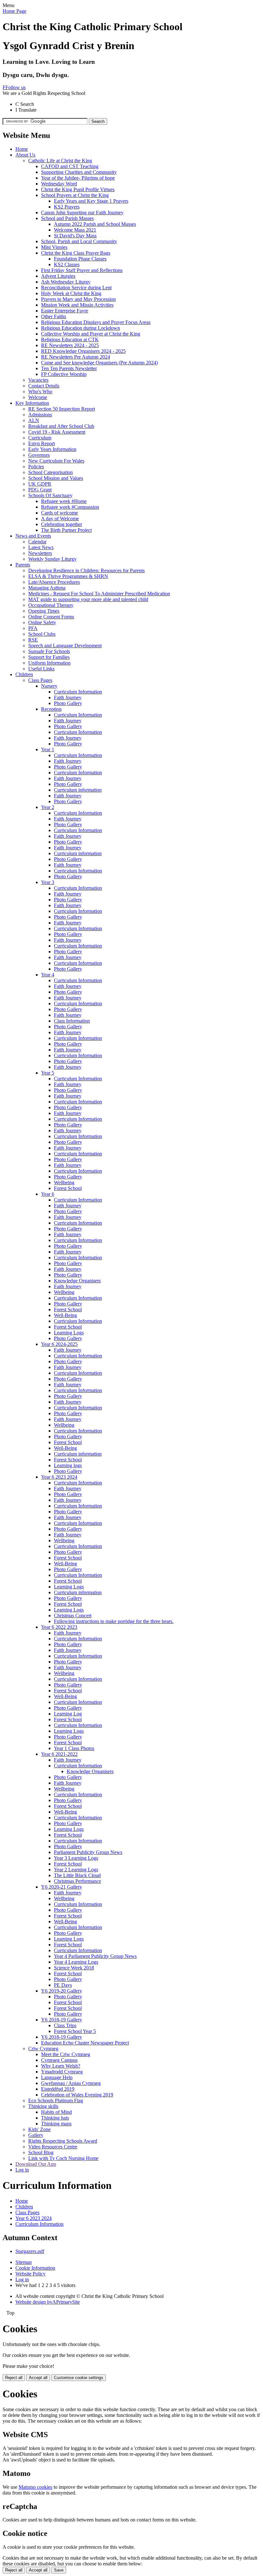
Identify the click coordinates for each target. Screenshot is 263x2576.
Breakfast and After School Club (61, 426)
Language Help (57, 2077)
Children (24, 674)
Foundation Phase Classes (80, 259)
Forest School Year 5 (75, 2031)
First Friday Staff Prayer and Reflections (82, 270)
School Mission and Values (56, 478)
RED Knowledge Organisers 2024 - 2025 (83, 351)
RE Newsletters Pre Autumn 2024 (76, 357)
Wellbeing (64, 1182)
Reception (51, 709)
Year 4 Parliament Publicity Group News (95, 1956)
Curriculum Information (78, 692)
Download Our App (36, 2164)
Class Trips (65, 2025)
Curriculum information (78, 790)
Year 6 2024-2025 (59, 1344)
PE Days (63, 1985)
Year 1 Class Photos (74, 1748)
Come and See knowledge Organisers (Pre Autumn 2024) (99, 363)
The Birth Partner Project (66, 530)
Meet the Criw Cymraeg (66, 2054)
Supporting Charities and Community (79, 172)
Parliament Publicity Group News (88, 1852)
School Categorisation (51, 472)
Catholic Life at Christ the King (60, 161)
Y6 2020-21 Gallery (62, 1887)
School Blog (41, 2152)
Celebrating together (62, 524)
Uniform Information (49, 663)
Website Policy (30, 2274)
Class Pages (40, 680)
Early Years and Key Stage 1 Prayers (91, 201)
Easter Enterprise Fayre (65, 311)
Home (22, 149)
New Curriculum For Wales (56, 461)
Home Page (14, 11)
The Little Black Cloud (77, 1875)
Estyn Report (42, 443)
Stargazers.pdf (30, 2251)
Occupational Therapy (51, 605)
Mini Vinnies (54, 247)
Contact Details (44, 386)
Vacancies (38, 380)
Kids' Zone (39, 2129)
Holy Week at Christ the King (71, 293)
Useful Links (41, 669)
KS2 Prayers (67, 207)
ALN (34, 420)
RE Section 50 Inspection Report (62, 409)
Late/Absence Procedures (54, 582)
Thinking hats (55, 2118)
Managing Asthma (47, 588)
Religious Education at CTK (70, 340)
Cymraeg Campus (59, 2060)
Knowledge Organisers (77, 1281)
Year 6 (48, 1194)
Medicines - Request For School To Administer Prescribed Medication (99, 594)
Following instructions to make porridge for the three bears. (114, 1621)
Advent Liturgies (58, 276)
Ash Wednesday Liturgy (66, 282)
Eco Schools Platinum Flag (56, 2100)
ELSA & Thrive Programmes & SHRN (68, 576)
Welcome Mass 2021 (75, 230)
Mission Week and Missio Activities (77, 305)
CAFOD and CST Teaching (70, 166)
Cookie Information (35, 2268)
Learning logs (68, 1465)
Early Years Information (52, 449)
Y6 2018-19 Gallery (62, 2020)
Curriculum (40, 438)
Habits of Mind (56, 2112)
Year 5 (48, 1073)
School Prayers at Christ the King (75, 195)
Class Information (72, 1021)
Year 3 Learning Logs (76, 1858)
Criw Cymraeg (43, 2049)
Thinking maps (56, 2124)
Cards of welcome (59, 513)
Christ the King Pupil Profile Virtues (78, 189)
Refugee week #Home (64, 501)
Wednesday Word (59, 184)
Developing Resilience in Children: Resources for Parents (86, 570)
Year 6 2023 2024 (59, 1477)
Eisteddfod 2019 (58, 2089)
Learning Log (68, 1714)
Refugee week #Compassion (70, 507)
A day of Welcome (60, 519)
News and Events (33, 536)
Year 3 (48, 882)
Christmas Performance (77, 1881)
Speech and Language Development (65, 646)
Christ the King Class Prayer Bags (76, 253)
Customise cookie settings (79, 2378)
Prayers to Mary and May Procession (78, 299)
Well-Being (65, 1315)
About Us (25, 155)
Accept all (38, 2378)
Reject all (14, 2378)
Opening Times (44, 611)
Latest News (41, 547)
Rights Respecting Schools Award (63, 2141)
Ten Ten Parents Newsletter (69, 368)
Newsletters (40, 553)
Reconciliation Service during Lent (76, 288)
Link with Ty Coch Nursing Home (63, 2158)
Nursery (49, 686)
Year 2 (48, 807)
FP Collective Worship (64, 374)
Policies (36, 467)
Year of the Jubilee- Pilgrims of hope (78, 178)
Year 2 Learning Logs (76, 1870)
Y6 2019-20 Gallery (62, 1991)
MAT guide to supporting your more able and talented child (88, 599)
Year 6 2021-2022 (59, 1754)
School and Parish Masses (67, 218)
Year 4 (48, 975)
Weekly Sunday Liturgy (52, 559)
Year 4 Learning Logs (76, 1962)
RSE (33, 640)
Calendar (37, 542)
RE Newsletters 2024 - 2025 (70, 345)
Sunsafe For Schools (49, 651)
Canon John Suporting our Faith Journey (82, 213)
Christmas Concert (73, 1615)
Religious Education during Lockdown (81, 328)
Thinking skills (43, 2106)
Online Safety (42, 622)
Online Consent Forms (51, 617)
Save (59, 2570)
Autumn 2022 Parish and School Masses (95, 224)
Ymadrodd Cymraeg (62, 2072)
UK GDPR (40, 484)
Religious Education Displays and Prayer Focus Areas (96, 322)
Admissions (40, 415)
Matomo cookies (35, 2487)
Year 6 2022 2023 (59, 1627)
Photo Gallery (68, 703)
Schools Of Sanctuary (50, 495)
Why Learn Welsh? (61, 2066)
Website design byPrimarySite (48, 2302)
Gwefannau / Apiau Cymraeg (71, 2083)
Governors (39, 455)
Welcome (38, 397)
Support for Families (49, 657)
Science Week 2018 (74, 1968)
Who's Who (40, 391)
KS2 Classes (67, 264)
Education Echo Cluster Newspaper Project (85, 2043)
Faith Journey (68, 697)
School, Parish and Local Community (79, 241)
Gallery (36, 2135)
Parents (23, 565)
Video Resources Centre (53, 2147)
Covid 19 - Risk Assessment (57, 432)
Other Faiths (54, 316)
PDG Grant (40, 490)
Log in (22, 2170)
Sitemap (24, 2262)
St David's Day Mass (75, 236)
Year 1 (48, 749)
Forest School (68, 1188)
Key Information (32, 403)
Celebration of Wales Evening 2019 (77, 2095)
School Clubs (42, 634)
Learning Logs (69, 1333)
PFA (33, 628)
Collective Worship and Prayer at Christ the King (91, 334)
